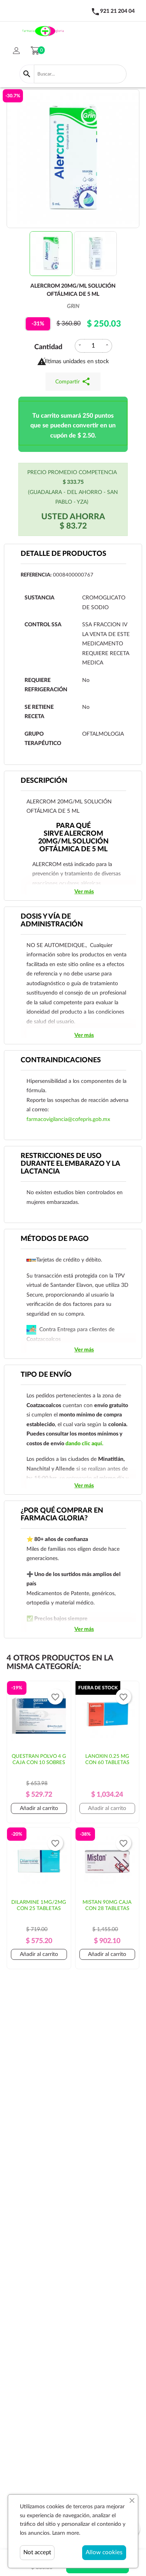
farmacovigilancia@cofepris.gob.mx (68, 1119)
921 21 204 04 (117, 11)
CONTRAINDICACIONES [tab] (61, 1060)
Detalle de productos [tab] (63, 554)
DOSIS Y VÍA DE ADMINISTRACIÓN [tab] (52, 921)
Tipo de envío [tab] (46, 1375)
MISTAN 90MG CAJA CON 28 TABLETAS (107, 1906)
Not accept (37, 2552)
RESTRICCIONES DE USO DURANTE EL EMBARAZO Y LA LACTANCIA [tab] (70, 1164)
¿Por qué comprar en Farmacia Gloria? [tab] (62, 1515)
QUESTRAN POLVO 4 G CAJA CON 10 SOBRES (39, 1760)
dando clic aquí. (84, 1444)
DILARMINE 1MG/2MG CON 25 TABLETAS (39, 1906)
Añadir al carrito (39, 1808)
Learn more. (66, 2533)
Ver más (84, 892)
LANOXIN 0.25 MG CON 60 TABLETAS (107, 1760)
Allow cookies (104, 2552)
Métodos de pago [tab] (55, 1239)
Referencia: (36, 575)
